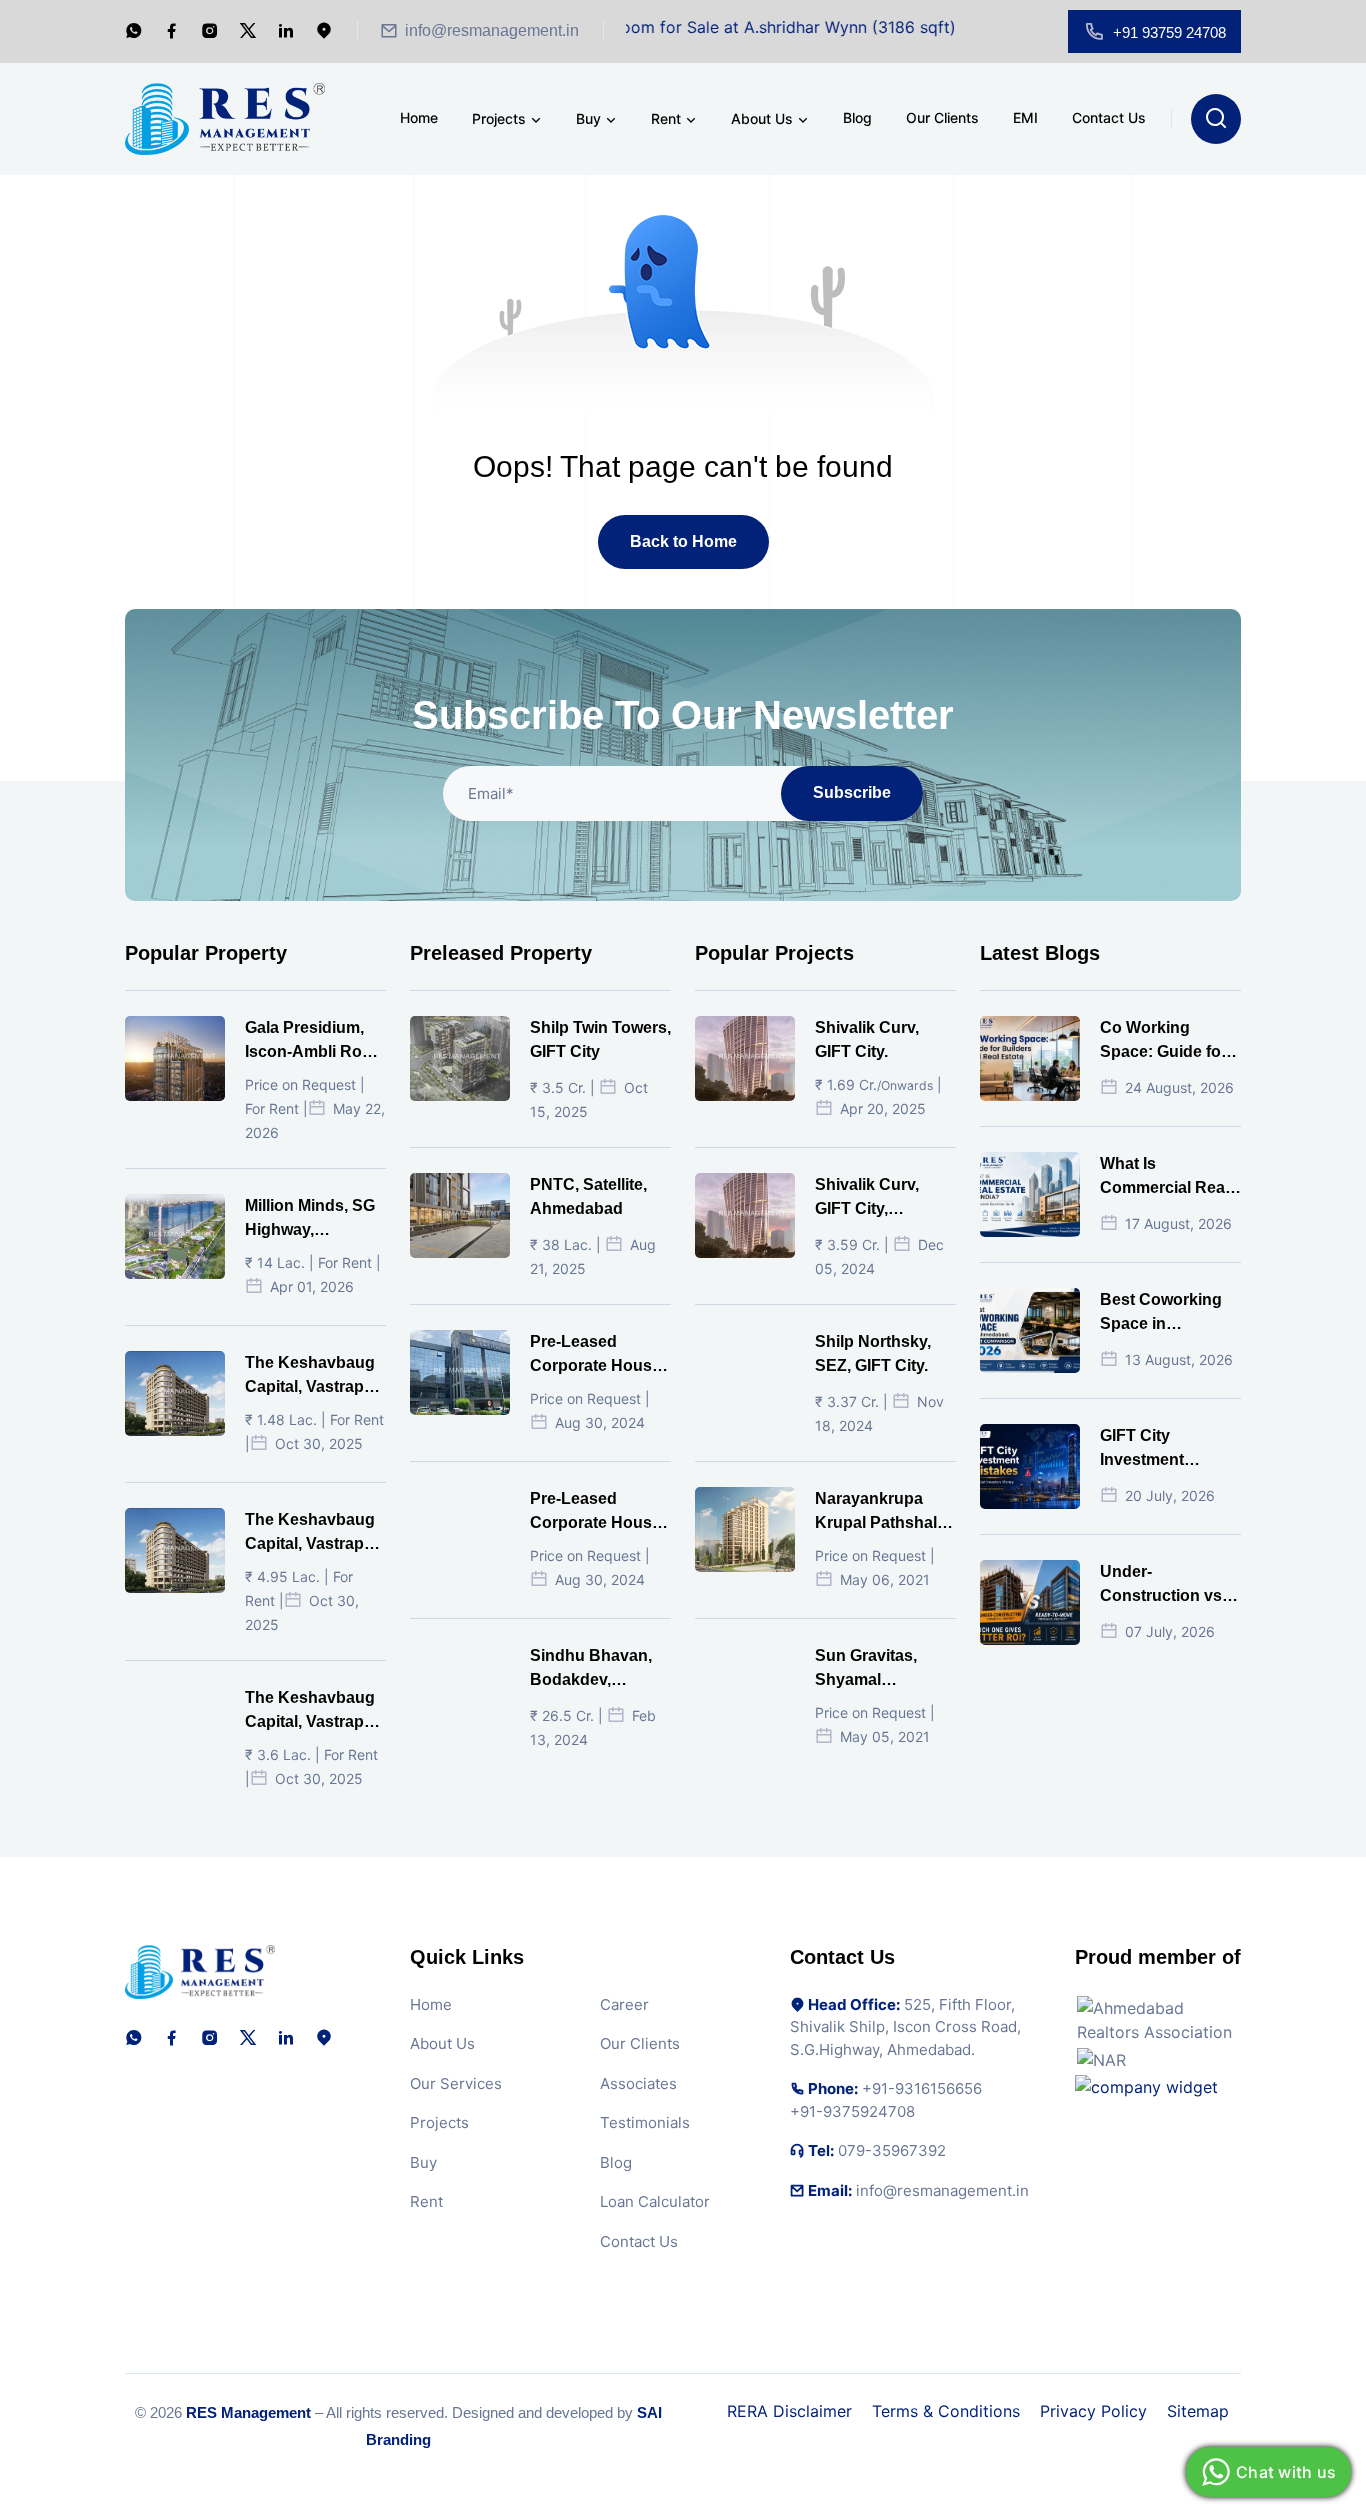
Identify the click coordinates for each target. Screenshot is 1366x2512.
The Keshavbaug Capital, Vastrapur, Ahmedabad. (314, 1376)
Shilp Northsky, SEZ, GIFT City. (873, 1353)
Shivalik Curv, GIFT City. (867, 1039)
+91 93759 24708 (1169, 32)
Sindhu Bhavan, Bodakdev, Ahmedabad (591, 1669)
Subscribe (852, 792)
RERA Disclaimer (789, 2411)
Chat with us (1286, 2472)
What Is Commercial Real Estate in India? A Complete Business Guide (1165, 1177)
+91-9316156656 (922, 2088)
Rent (666, 118)
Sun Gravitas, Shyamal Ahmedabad (866, 1669)
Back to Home (683, 541)
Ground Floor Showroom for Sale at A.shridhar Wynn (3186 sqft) (659, 27)
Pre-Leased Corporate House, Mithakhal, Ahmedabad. (597, 1512)
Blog (857, 117)
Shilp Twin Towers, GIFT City (600, 1039)
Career (624, 2004)
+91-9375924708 (852, 2111)
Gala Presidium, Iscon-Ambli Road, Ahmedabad (315, 1041)
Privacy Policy (1093, 2411)
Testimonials (645, 2122)
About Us (762, 118)
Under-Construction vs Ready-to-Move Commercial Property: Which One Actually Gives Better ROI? (1167, 1585)
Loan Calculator (655, 2201)
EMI (1025, 117)
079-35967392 (892, 2150)
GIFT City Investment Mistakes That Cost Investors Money (1155, 1449)
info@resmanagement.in (492, 30)
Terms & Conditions (946, 2411)
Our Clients (942, 117)
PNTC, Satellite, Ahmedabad (588, 1196)
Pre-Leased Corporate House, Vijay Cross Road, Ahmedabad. (598, 1355)
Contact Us (1109, 117)
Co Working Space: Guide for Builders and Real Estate (1167, 1041)
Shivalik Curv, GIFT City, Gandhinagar (867, 1198)
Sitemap (1198, 2411)
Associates (638, 2083)
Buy (588, 118)
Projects (499, 118)
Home (419, 117)
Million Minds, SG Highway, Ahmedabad (310, 1219)
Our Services (456, 2083)
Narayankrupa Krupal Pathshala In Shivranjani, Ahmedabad (880, 1512)
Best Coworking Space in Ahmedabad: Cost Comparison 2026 (1169, 1313)
